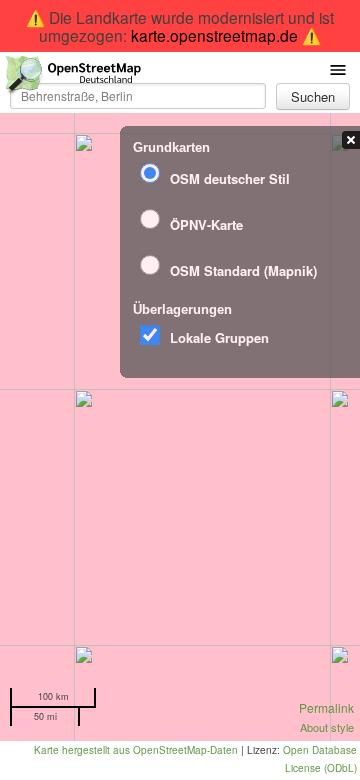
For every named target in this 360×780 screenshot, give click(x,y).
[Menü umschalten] (338, 68)
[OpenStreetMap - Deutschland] (74, 78)
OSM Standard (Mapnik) (243, 270)
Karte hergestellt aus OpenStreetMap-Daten (136, 750)
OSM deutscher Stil (230, 178)
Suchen (313, 96)
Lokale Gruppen (219, 337)
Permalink (326, 707)
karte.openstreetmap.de (214, 35)
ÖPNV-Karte (206, 224)
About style (327, 727)
